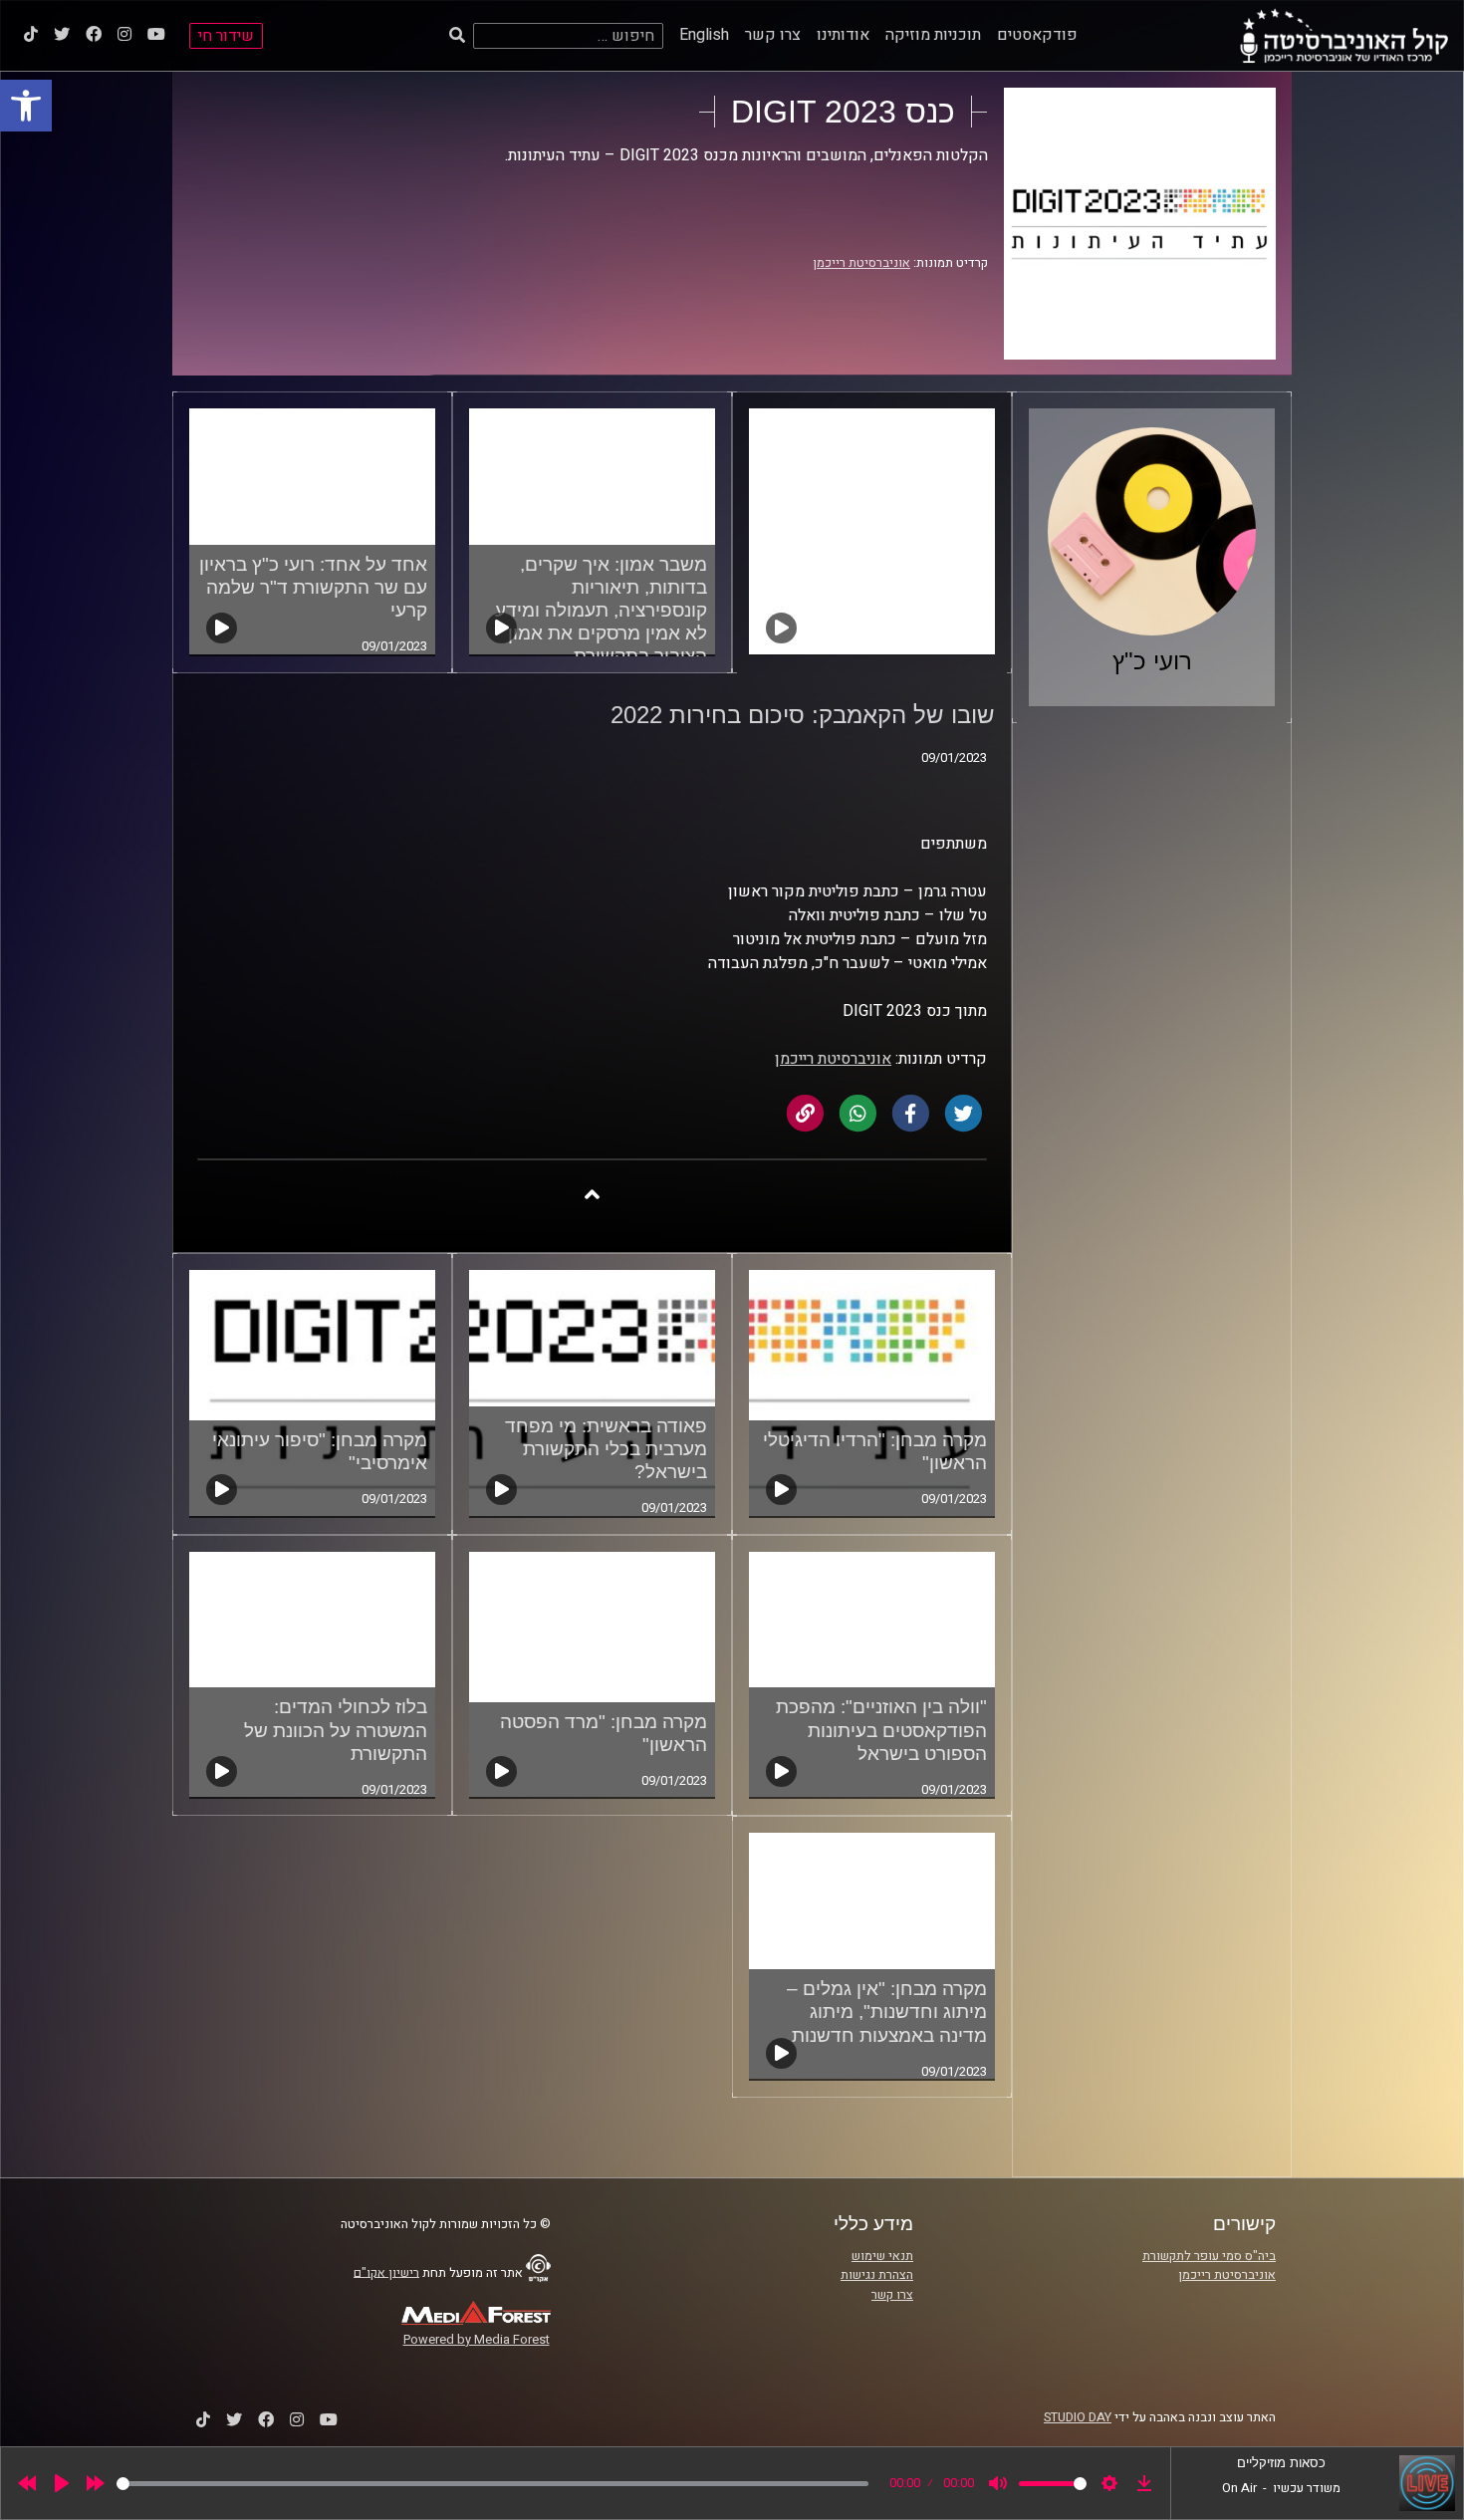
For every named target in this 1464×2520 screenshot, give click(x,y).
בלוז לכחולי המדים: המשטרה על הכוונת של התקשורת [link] (336, 1730)
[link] (26, 106)
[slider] (492, 2484)
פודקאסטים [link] (1037, 35)
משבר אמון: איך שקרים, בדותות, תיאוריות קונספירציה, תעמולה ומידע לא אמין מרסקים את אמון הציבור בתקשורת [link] (601, 610)
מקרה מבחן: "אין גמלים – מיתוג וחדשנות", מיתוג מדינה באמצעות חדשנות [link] (887, 2012)
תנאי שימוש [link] (882, 2256)
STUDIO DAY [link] (1078, 2417)
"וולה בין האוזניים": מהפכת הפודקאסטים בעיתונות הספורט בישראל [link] (881, 1730)
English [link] (704, 35)
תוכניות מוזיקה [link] (933, 35)
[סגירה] (592, 1194)
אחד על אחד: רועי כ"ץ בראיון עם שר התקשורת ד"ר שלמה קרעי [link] (313, 587)
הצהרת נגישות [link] (877, 2275)
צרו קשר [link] (773, 35)
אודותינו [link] (843, 35)
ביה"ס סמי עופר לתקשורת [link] (1209, 2256)
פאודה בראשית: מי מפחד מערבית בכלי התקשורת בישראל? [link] (606, 1449)
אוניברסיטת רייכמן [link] (861, 263)
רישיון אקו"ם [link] (386, 2272)
